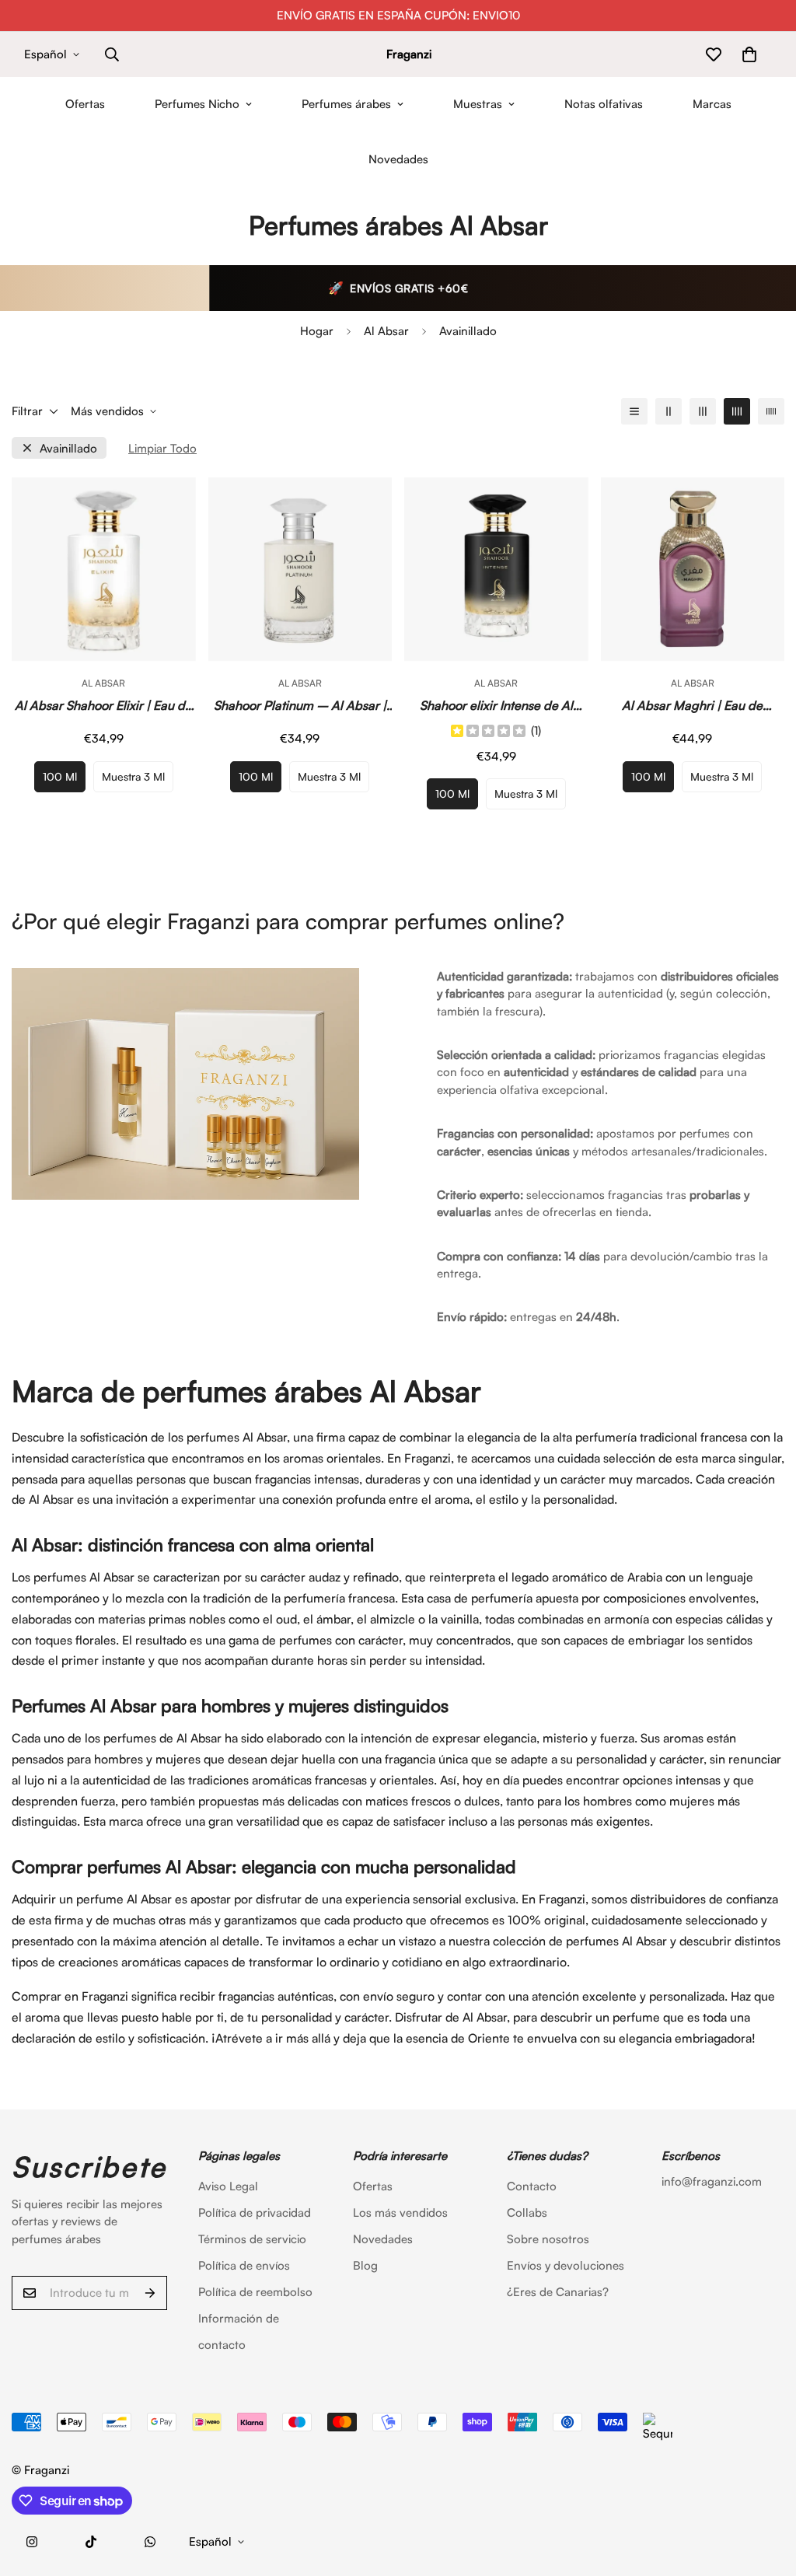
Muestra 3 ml (133, 776)
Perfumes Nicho (197, 104)
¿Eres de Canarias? (558, 2292)
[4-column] (737, 411)
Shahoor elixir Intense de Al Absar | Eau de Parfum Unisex (496, 706)
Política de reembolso (255, 2292)
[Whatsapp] (150, 2542)
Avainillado (68, 448)
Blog (365, 2265)
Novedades (398, 159)
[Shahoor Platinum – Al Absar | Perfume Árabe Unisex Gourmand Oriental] (300, 569)
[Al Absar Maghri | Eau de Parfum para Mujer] (693, 569)
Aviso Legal (228, 2186)
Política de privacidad (255, 2212)
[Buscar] (112, 54)
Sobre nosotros (548, 2239)
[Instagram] (32, 2542)
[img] (488, 732)
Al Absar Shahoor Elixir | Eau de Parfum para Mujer (103, 706)
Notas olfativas (604, 104)
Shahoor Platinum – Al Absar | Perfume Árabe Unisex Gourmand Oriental (300, 706)
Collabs (527, 2212)
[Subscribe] (150, 2293)
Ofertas (85, 104)
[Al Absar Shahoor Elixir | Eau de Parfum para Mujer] (104, 569)
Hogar (317, 331)
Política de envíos (244, 2265)
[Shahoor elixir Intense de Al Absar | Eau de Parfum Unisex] (496, 569)
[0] (749, 54)
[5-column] (771, 411)
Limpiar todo (162, 448)
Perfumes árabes (346, 104)
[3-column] (703, 411)
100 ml (60, 776)
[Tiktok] (91, 2542)
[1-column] (634, 411)
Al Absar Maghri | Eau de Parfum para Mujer (692, 706)
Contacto (532, 2186)
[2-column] (669, 411)
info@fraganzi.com (712, 2181)
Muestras (478, 104)
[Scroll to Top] (766, 2491)
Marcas (712, 104)
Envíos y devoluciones (566, 2265)
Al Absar (386, 331)
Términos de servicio (252, 2239)
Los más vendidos (400, 2212)
